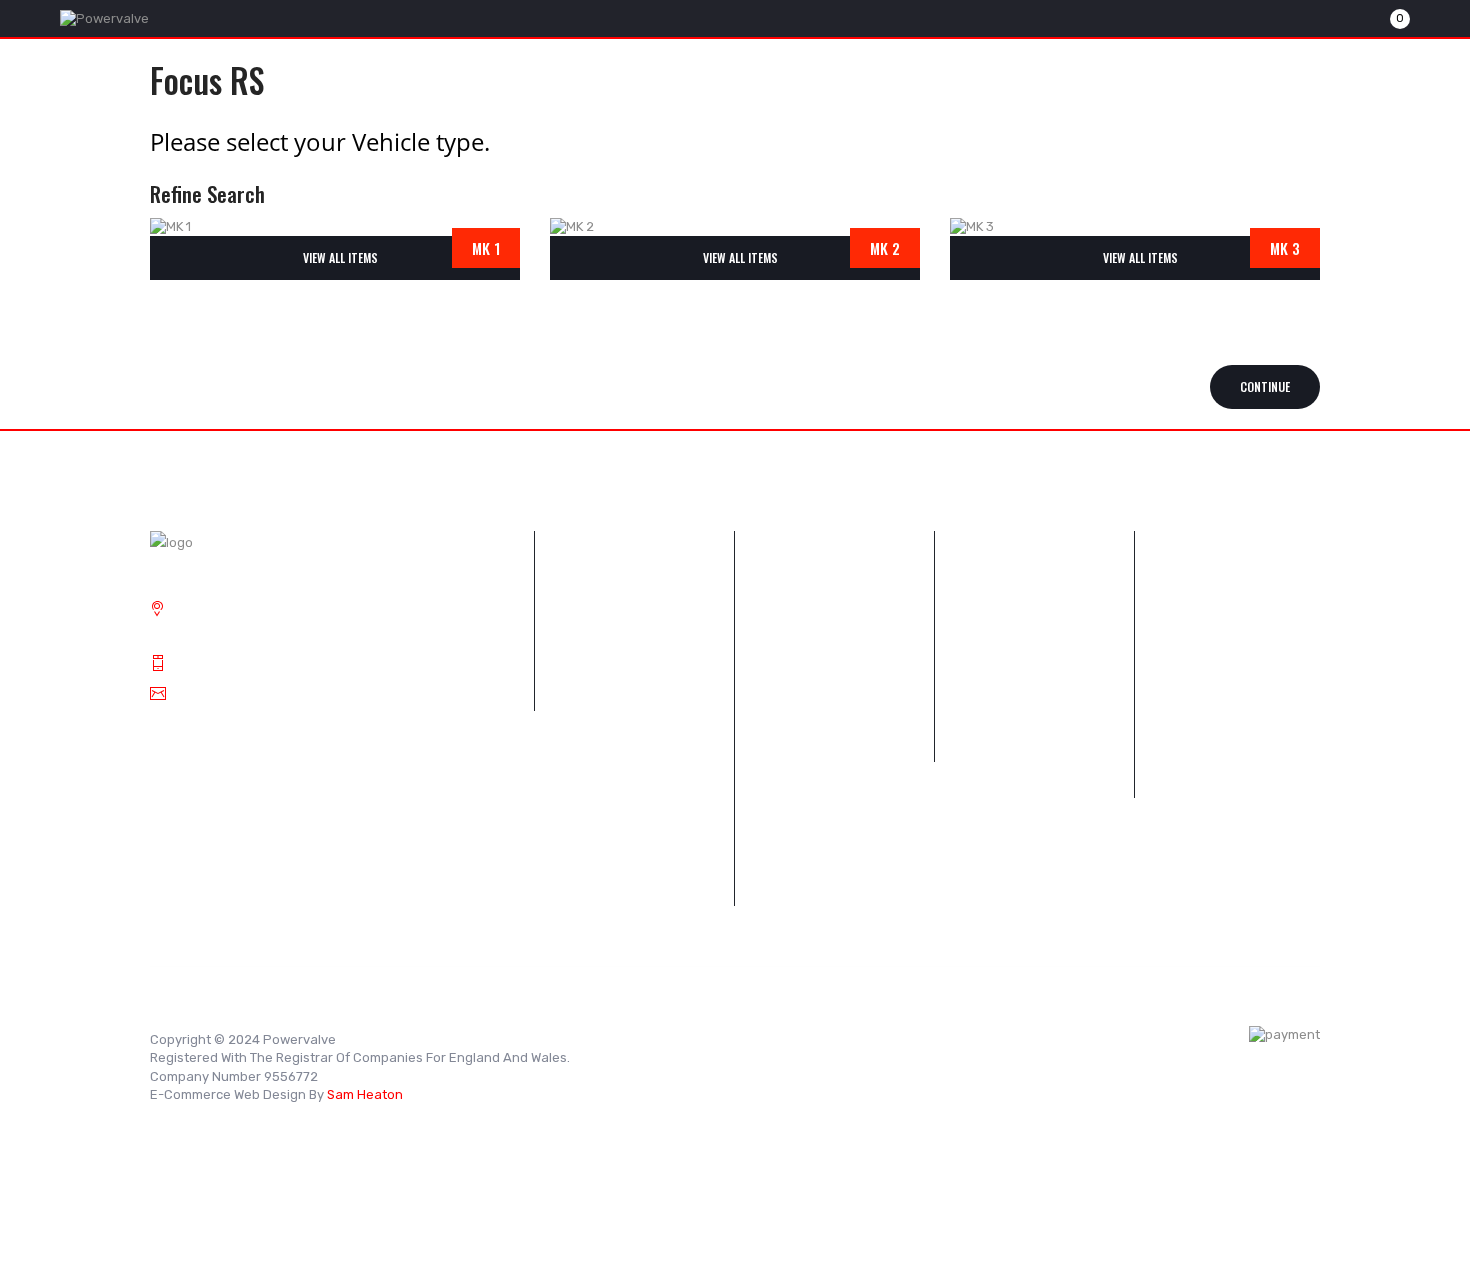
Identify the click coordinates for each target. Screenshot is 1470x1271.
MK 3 (1285, 248)
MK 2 (885, 248)
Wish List (1176, 671)
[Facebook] (675, 1038)
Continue (1265, 386)
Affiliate (573, 887)
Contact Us (784, 599)
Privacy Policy (593, 779)
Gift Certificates (598, 851)
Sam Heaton (365, 1094)
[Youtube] (705, 1038)
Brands (972, 599)
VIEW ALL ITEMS (340, 257)
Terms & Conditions (609, 815)
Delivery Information (612, 743)
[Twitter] (645, 1038)
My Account (986, 743)
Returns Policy (794, 635)
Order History (791, 707)
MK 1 (486, 248)
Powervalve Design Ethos (629, 635)
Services (576, 671)
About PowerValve (607, 707)
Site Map (776, 671)
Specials (976, 707)
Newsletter (784, 743)
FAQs (565, 599)
